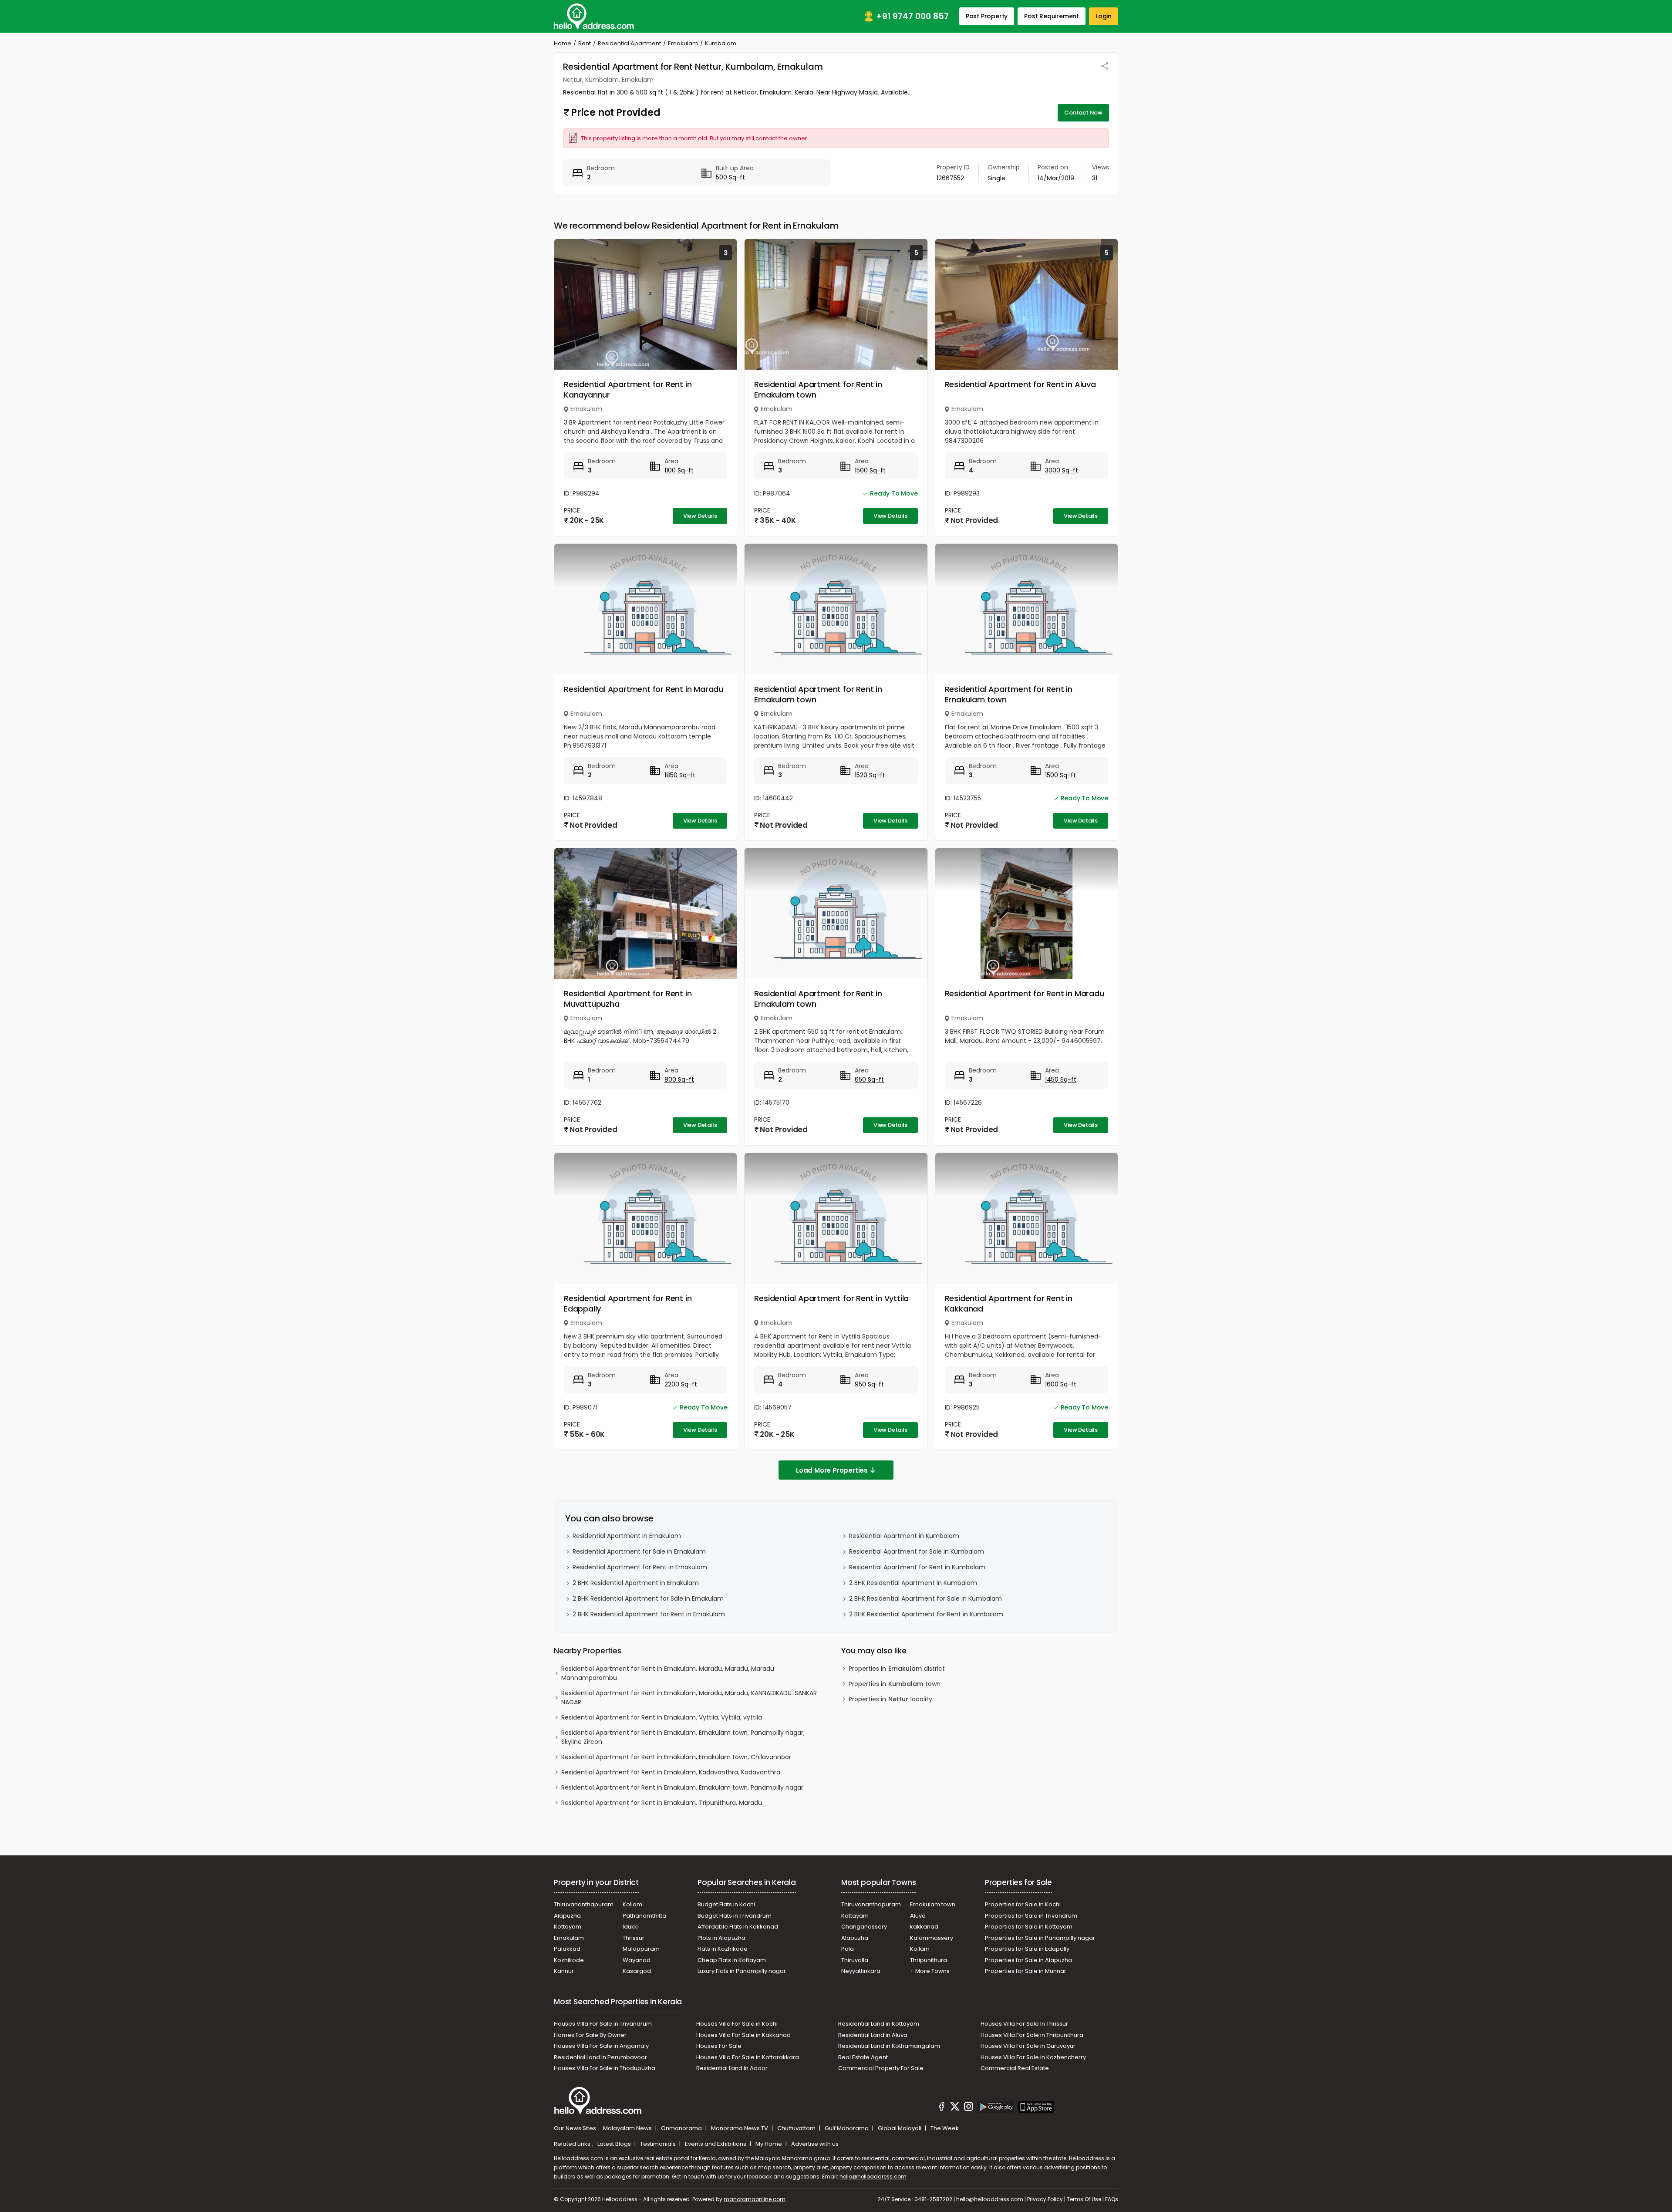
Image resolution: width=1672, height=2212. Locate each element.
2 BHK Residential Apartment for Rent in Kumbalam (926, 1614)
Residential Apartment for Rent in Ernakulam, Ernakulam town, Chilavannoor (676, 1757)
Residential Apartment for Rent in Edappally (628, 1303)
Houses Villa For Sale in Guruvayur (1028, 2046)
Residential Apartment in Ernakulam (627, 1536)
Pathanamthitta (644, 1916)
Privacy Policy (1045, 2199)
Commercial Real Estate (1015, 2068)
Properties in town (895, 1684)
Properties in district (897, 1669)
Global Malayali (900, 2128)
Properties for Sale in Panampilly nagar (1040, 1938)
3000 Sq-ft (1062, 470)
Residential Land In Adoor (732, 2068)
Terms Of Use (1084, 2199)
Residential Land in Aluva (873, 2035)
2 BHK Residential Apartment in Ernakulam (636, 1583)
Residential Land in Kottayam (879, 2024)
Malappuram (641, 1949)
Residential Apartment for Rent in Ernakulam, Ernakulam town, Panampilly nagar (682, 1787)
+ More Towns (930, 1971)
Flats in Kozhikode (723, 1949)
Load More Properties (832, 1470)
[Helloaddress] (594, 16)
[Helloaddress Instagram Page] (968, 2108)
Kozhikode (569, 1960)
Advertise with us (815, 2144)
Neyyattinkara (861, 1971)
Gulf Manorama (847, 2128)
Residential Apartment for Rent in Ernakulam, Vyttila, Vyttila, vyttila (662, 1717)
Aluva (918, 1916)
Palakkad (567, 1949)
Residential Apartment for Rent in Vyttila (831, 1298)
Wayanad (637, 1960)
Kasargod (637, 1971)
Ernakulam (683, 43)
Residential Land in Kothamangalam (889, 2046)
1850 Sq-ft (680, 775)
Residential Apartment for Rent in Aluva (1020, 384)
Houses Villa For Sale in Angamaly (601, 2046)
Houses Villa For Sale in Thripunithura (1032, 2035)
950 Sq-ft (869, 1384)
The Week (945, 2128)
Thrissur (634, 1938)
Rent (585, 43)
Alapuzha (567, 1916)
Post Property (987, 16)
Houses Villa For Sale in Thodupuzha (605, 2068)
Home (563, 43)
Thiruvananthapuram (584, 1904)
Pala (848, 1949)
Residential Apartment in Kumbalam (904, 1536)
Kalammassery (932, 1938)
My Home (769, 2144)
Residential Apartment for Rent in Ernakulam (640, 1567)
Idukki (631, 1927)
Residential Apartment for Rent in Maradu (644, 689)
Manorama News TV (740, 2128)
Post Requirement (1052, 16)
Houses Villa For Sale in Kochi (737, 2024)
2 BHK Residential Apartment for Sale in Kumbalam (925, 1598)
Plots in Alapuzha (721, 1938)
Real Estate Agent (863, 2057)
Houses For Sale (719, 2046)
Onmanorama (682, 2128)
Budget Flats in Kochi (726, 1904)
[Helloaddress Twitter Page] (955, 2108)
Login (1104, 16)
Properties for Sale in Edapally (1027, 1949)
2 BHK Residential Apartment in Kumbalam (913, 1583)
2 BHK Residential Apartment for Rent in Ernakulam (649, 1614)
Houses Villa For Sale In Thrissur (1024, 2024)
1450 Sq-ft (1061, 1079)
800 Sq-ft (679, 1079)
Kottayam (568, 1927)
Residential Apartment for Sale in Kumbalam (917, 1551)
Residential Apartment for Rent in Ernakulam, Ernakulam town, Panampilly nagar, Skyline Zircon (683, 1737)
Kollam (632, 1904)
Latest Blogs (615, 2144)
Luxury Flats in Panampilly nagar (742, 1971)
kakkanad (924, 1927)
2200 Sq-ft (681, 1384)
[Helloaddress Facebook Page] (942, 2108)
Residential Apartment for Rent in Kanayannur (628, 389)
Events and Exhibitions (716, 2144)
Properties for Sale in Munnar (1026, 1971)
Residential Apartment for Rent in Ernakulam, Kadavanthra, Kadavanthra (671, 1772)
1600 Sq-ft (1061, 1384)
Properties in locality (890, 1699)
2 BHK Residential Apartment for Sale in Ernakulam (648, 1598)
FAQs (1112, 2199)
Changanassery (864, 1927)
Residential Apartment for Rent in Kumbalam (917, 1567)
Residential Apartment (629, 43)
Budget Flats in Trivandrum (735, 1916)
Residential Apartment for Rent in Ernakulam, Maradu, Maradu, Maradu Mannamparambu (668, 1673)
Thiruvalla (855, 1960)
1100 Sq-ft (679, 470)
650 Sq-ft (869, 1079)
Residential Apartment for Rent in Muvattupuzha (628, 999)
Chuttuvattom (797, 2128)
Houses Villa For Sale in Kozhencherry (1033, 2057)
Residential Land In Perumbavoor (600, 2057)
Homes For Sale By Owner (590, 2035)
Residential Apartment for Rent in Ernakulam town (818, 389)
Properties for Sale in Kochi (1023, 1904)
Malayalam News (628, 2128)
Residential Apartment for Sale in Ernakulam (639, 1551)
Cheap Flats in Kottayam (732, 1960)
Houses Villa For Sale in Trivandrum (603, 2024)
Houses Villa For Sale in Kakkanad (743, 2035)
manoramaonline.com (755, 2199)
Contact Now (1083, 113)
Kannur (564, 1971)
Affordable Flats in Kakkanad (738, 1927)
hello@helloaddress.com (873, 2177)
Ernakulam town (933, 1904)
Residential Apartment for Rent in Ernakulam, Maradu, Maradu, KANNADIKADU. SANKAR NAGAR (689, 1698)
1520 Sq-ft (870, 775)
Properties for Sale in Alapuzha (1028, 1960)
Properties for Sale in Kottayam (1029, 1927)
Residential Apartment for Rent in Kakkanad (1009, 1303)
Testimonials (659, 2144)
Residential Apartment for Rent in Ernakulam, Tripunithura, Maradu (662, 1803)
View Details (700, 516)
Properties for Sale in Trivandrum (1031, 1916)
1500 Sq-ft (870, 470)
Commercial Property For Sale (881, 2068)
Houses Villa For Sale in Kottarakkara (748, 2057)
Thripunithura (929, 1960)
